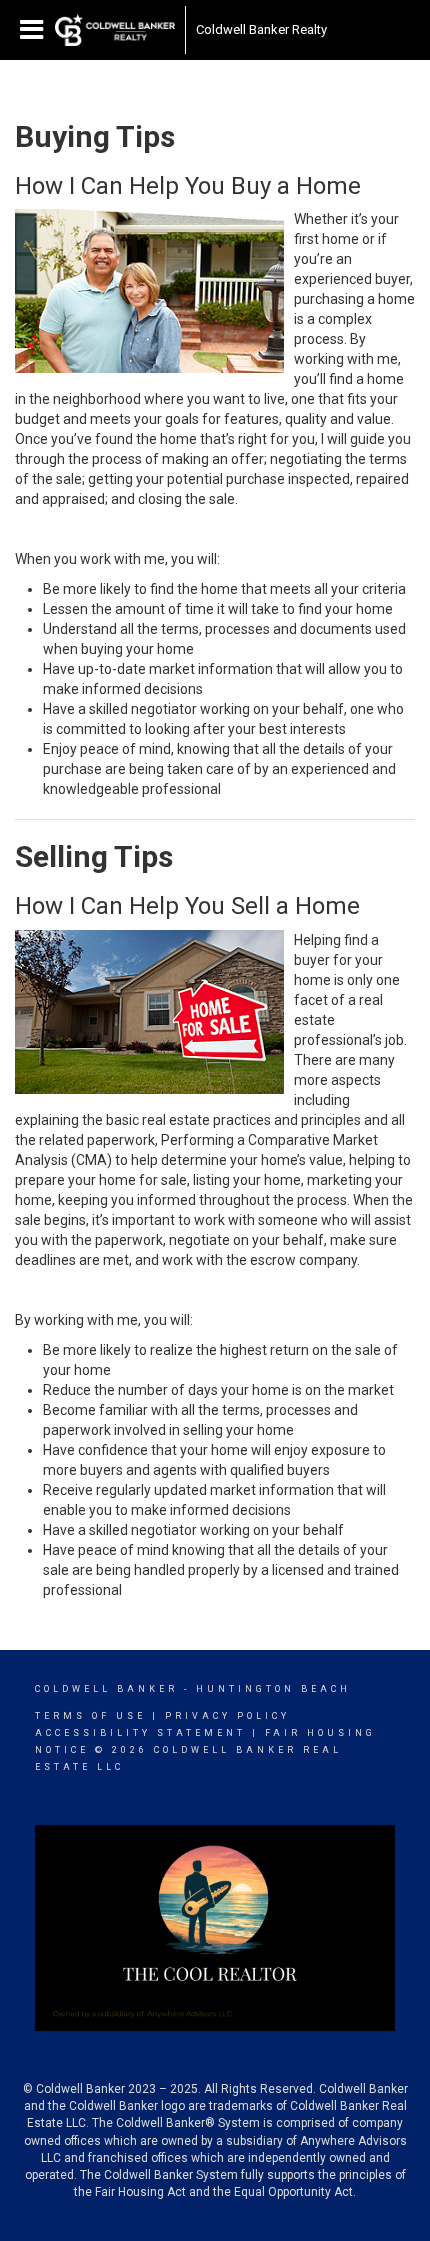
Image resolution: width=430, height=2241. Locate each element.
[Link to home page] (115, 30)
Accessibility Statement (140, 1733)
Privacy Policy (227, 1716)
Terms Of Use (90, 1716)
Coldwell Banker (106, 1689)
